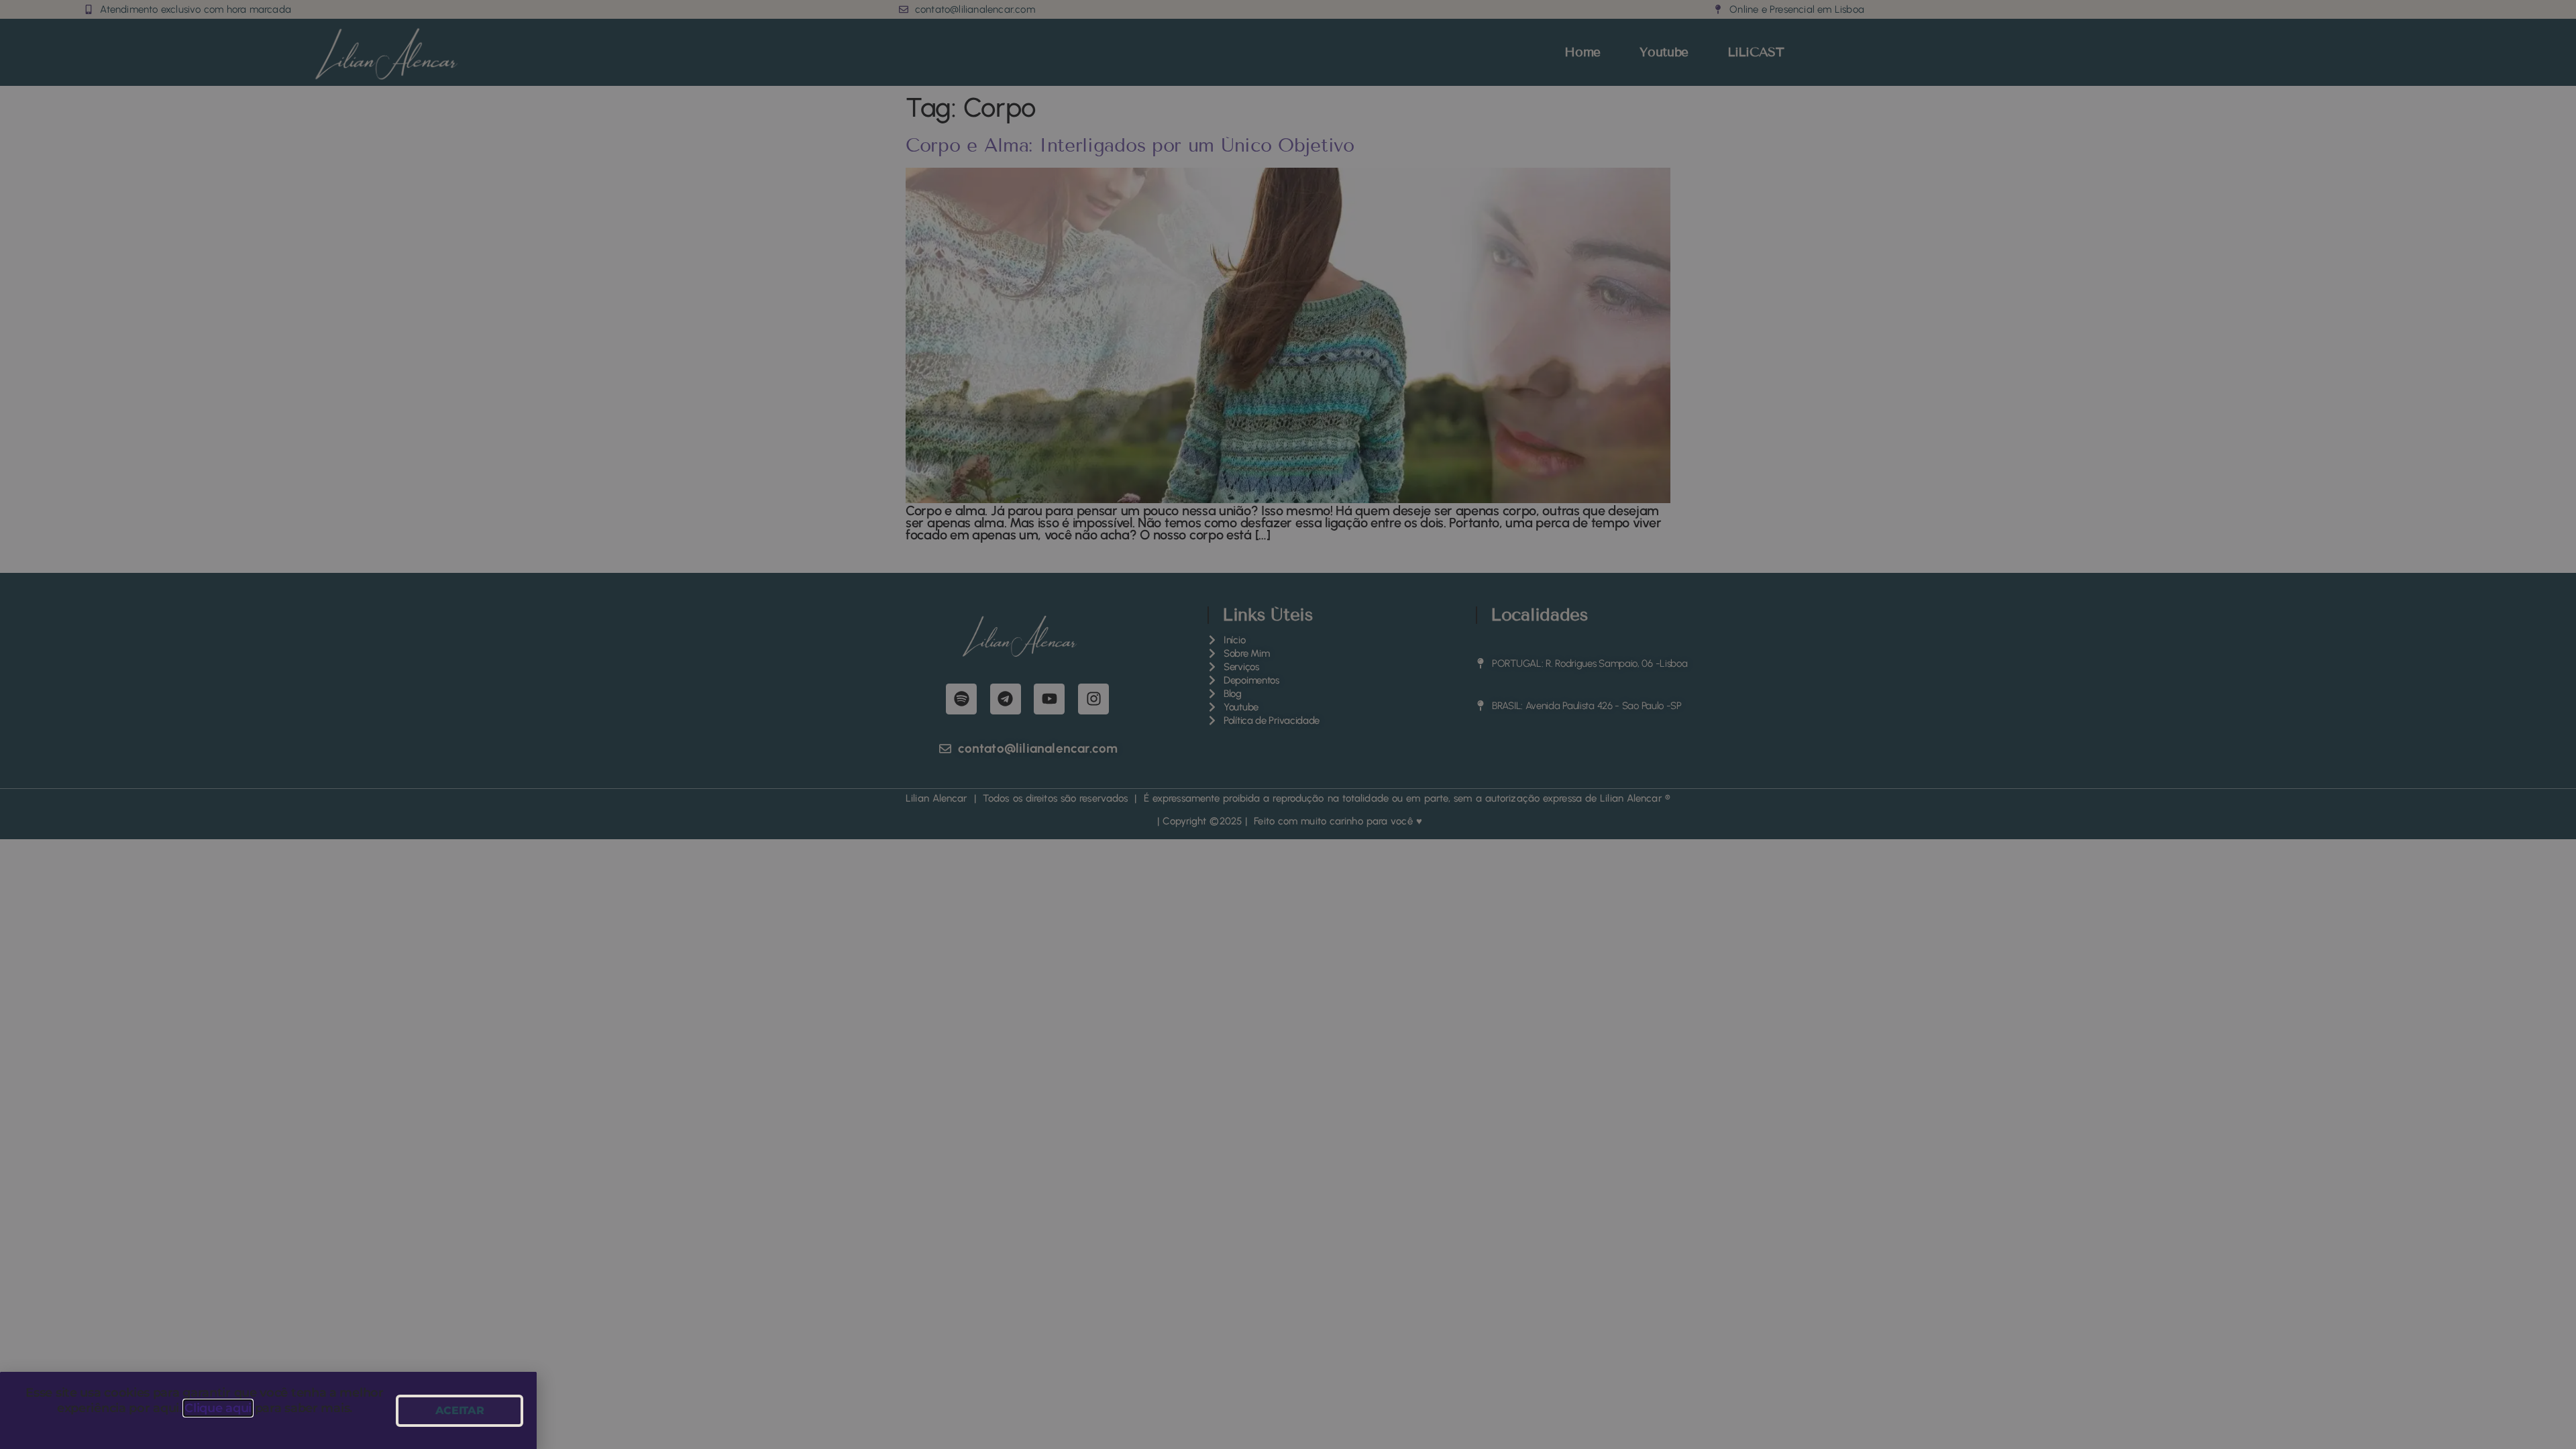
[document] (1288, 724)
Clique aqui (218, 1408)
